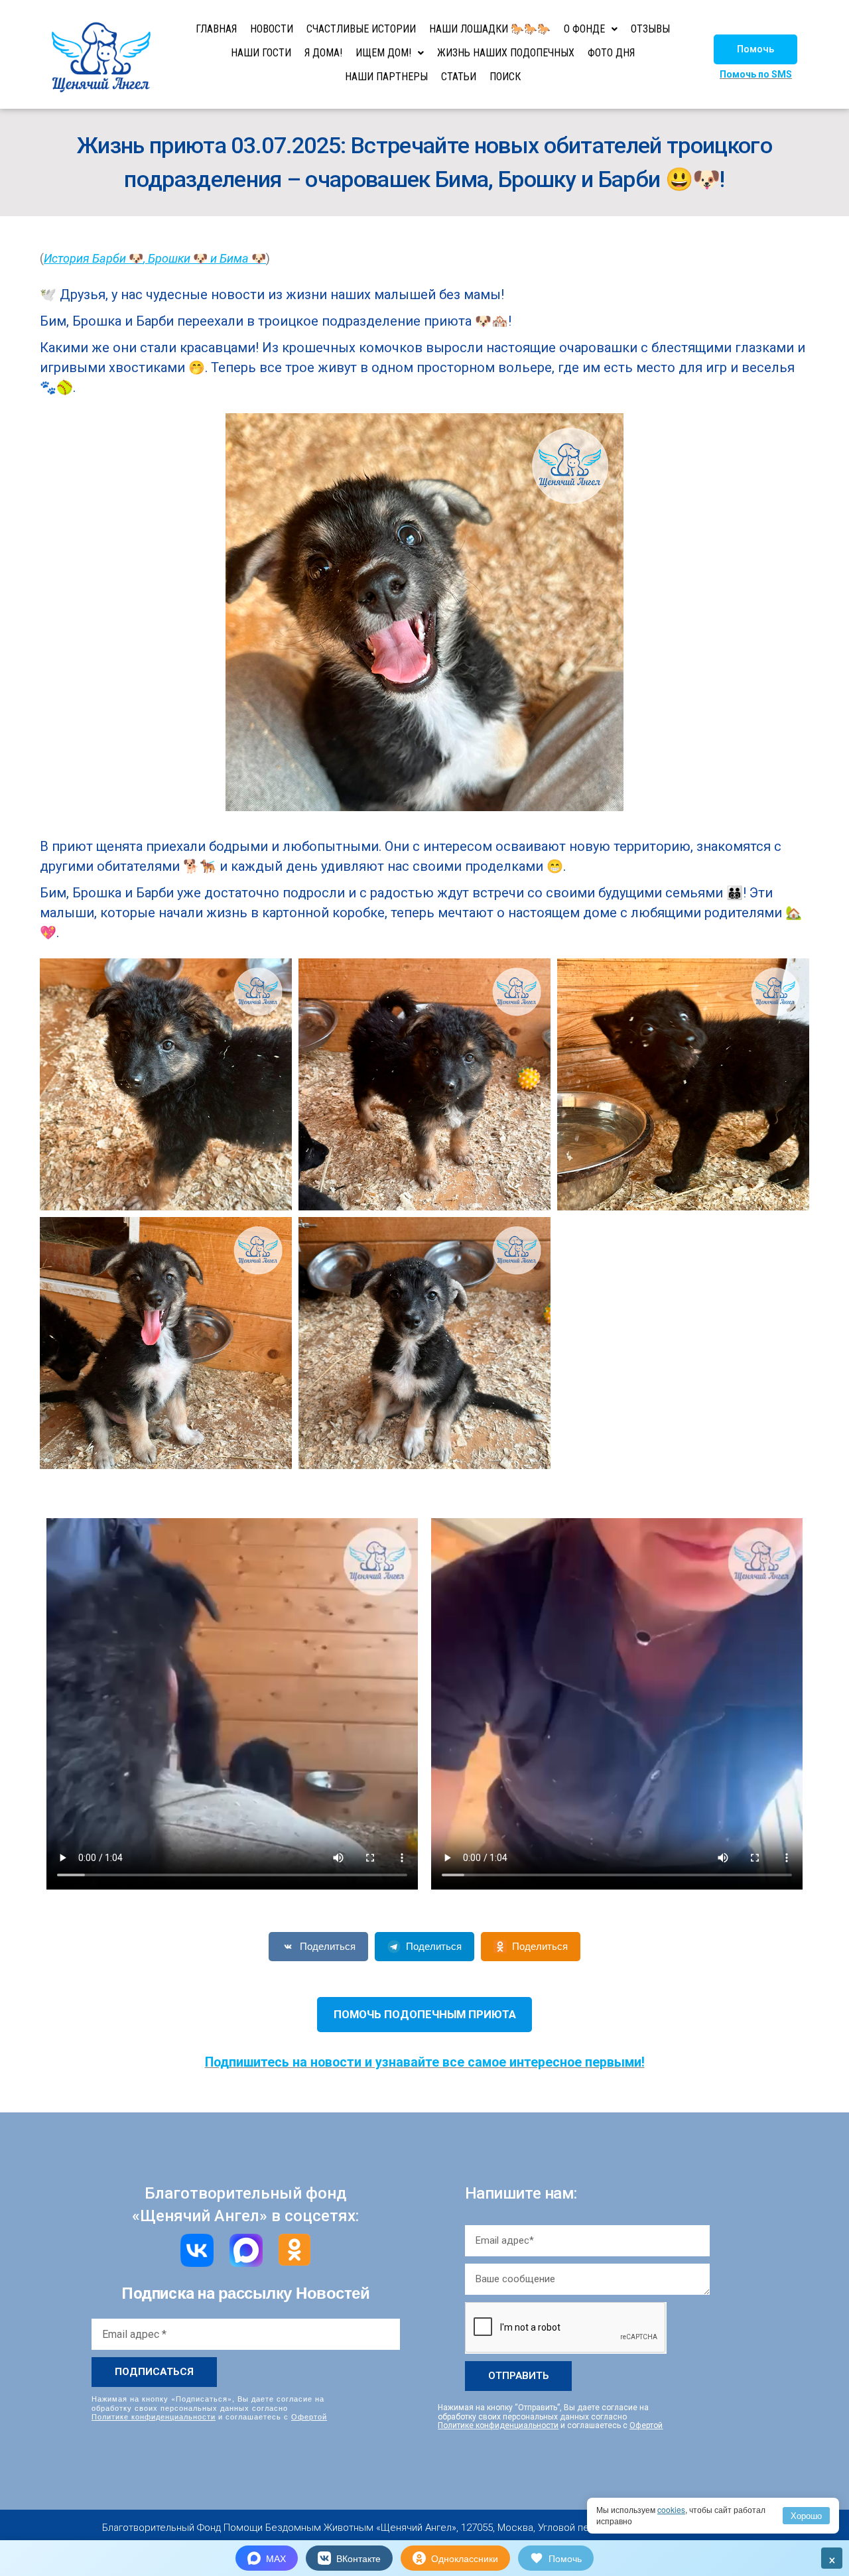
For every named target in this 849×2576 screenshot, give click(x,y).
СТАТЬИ (459, 77)
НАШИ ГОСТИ (261, 53)
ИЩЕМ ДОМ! (383, 53)
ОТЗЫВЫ (650, 29)
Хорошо (806, 2515)
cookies (671, 2509)
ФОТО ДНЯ (611, 53)
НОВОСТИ (272, 29)
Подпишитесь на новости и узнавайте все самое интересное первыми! (425, 2062)
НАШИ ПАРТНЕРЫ (386, 77)
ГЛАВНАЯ (216, 29)
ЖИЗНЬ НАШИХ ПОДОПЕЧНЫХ (506, 53)
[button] (755, 49)
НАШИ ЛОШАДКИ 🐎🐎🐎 (490, 29)
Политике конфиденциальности (154, 2416)
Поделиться (328, 1946)
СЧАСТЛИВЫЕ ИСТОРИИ (361, 29)
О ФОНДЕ (584, 29)
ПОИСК (505, 77)
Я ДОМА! (323, 53)
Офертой (309, 2416)
